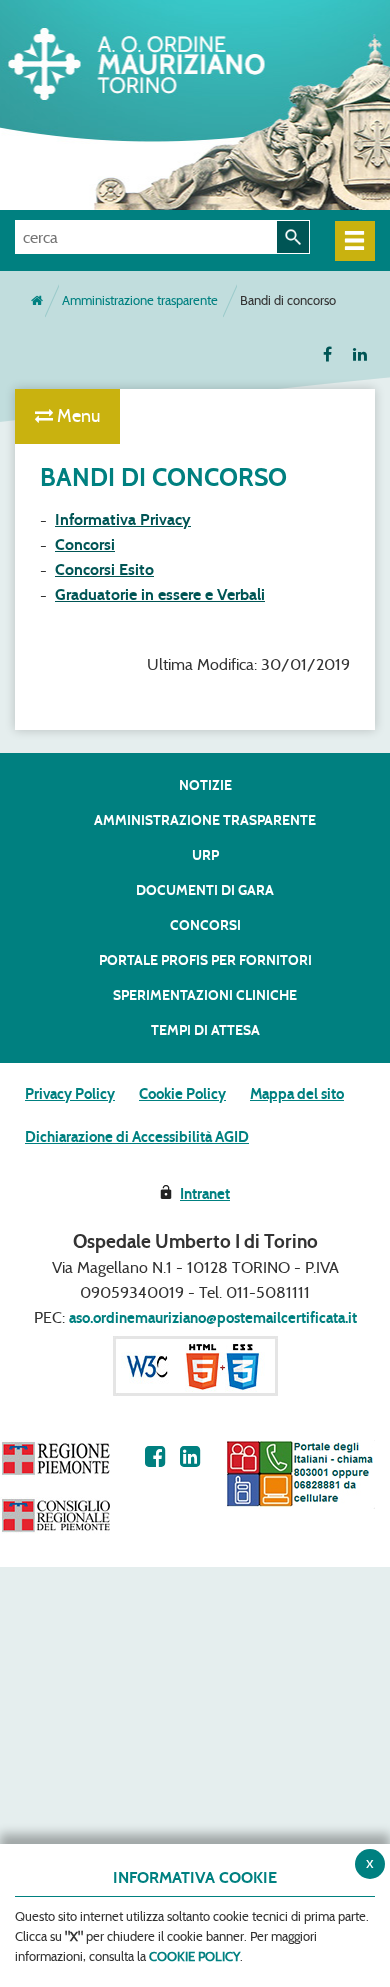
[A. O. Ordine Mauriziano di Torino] (165, 60)
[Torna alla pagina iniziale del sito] (37, 301)
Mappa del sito (297, 1094)
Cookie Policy (182, 1094)
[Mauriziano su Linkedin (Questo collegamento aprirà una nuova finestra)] (190, 1456)
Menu (76, 416)
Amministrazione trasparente (140, 300)
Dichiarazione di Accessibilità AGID (137, 1137)
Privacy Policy (70, 1094)
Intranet (205, 1194)
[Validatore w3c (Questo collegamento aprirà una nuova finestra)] (195, 1365)
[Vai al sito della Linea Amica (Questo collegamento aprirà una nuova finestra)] (300, 1473)
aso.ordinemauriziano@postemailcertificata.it (213, 1318)
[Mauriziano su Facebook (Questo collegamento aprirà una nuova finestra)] (155, 1456)
